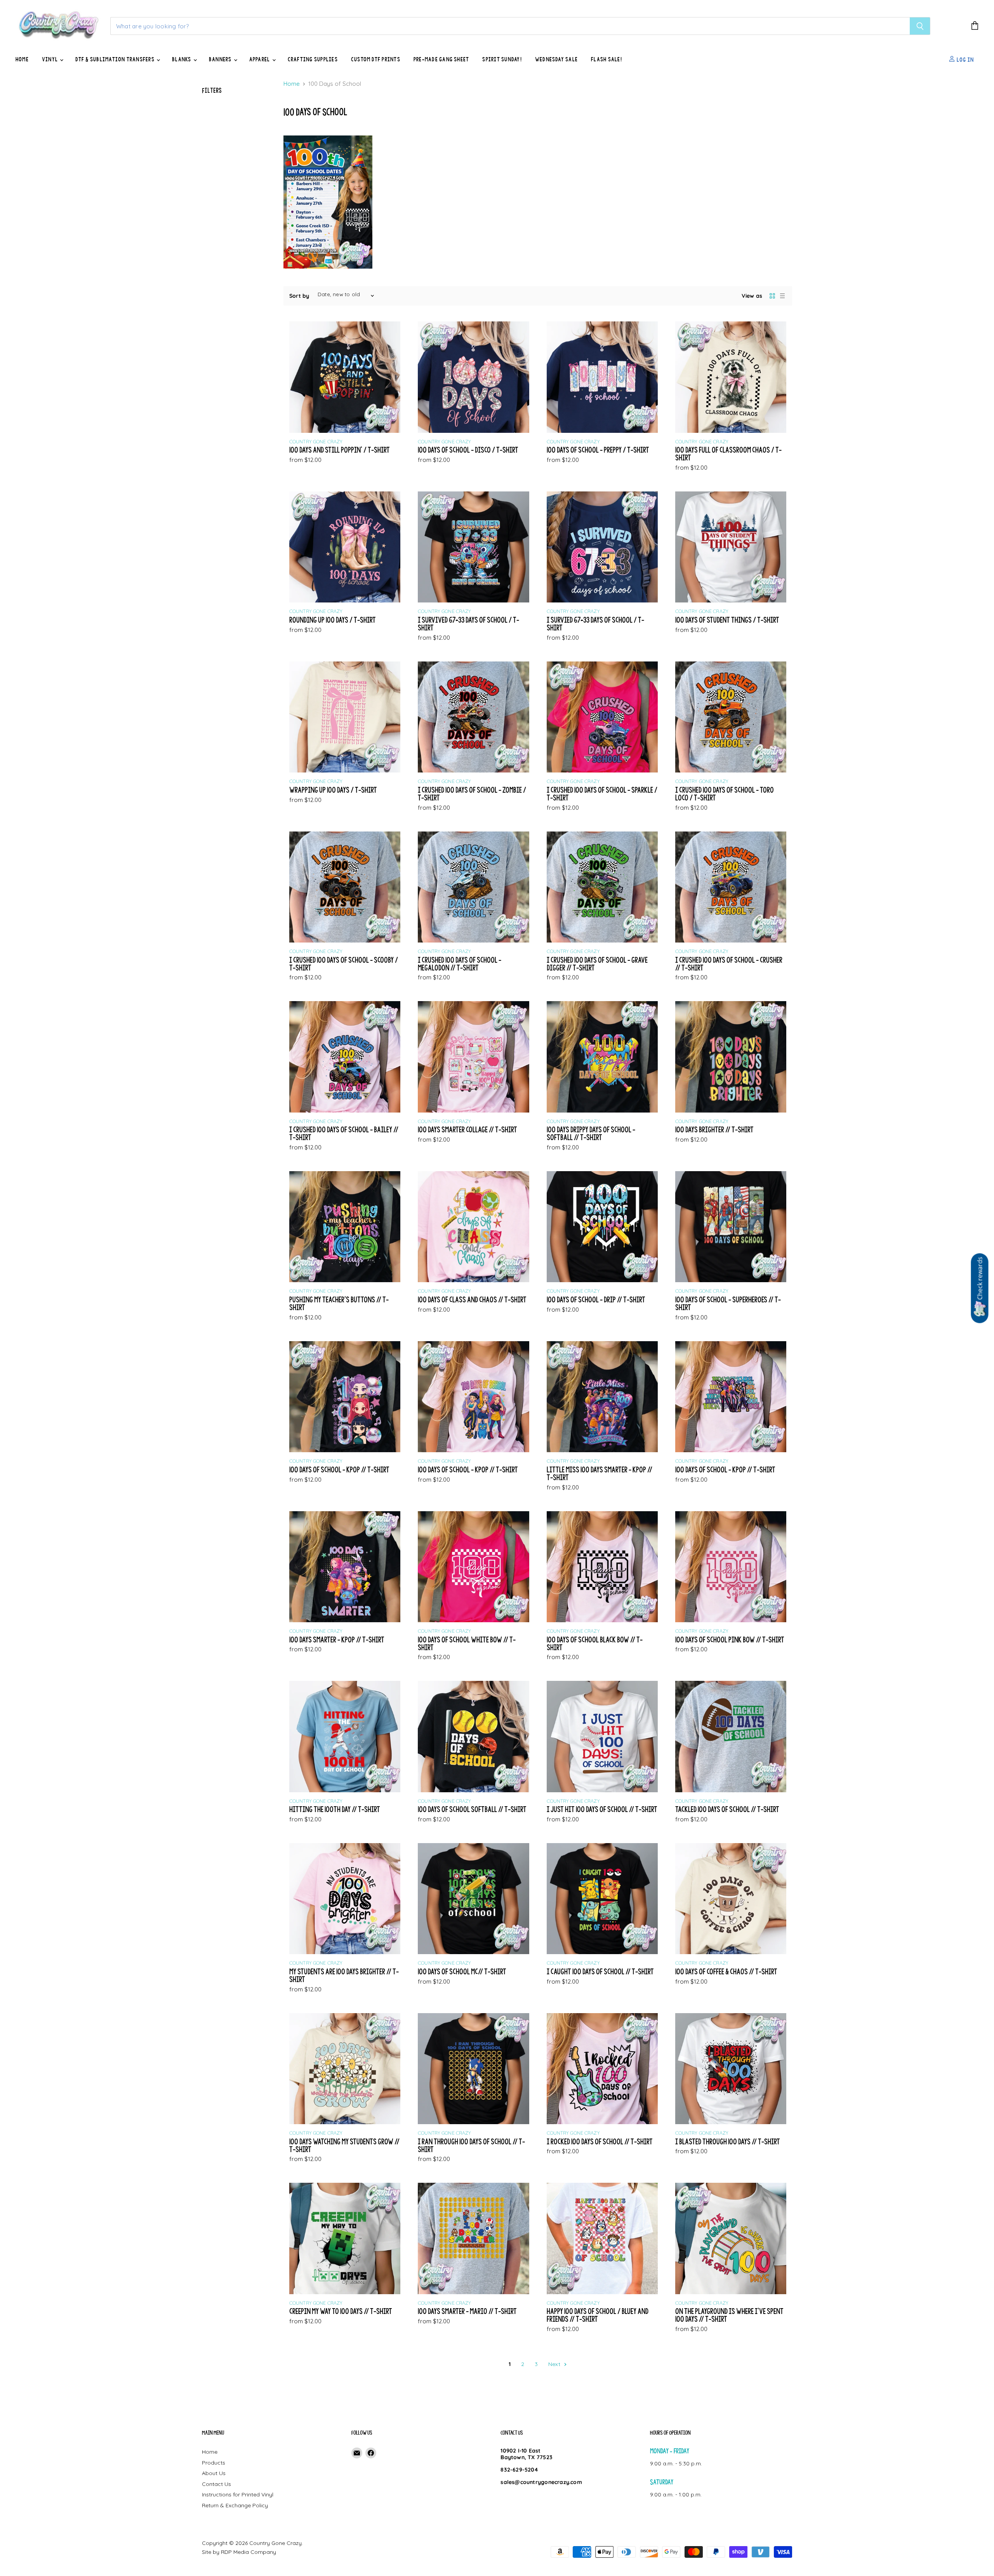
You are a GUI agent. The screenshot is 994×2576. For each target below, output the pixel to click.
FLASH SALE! (606, 59)
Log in (964, 59)
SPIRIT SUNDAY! (502, 59)
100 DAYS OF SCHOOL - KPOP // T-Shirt (339, 1469)
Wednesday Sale (556, 59)
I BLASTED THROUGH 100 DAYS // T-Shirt (728, 2141)
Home (22, 59)
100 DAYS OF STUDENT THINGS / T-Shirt (727, 620)
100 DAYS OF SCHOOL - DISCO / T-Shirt (468, 450)
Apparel (260, 59)
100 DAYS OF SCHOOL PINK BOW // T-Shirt (730, 1640)
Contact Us (216, 2484)
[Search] (920, 26)
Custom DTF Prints (376, 59)
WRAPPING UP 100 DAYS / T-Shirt (333, 790)
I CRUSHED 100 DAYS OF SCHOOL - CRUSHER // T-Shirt (729, 964)
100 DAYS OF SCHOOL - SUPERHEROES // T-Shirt (728, 1303)
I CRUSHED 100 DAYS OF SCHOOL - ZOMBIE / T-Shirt (472, 794)
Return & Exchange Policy (235, 2505)
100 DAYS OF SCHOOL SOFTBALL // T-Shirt (472, 1809)
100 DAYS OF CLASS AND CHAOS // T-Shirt (472, 1299)
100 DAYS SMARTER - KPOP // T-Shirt (337, 1640)
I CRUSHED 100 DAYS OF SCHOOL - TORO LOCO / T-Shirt (725, 794)
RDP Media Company (248, 2552)
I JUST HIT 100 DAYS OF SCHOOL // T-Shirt (602, 1809)
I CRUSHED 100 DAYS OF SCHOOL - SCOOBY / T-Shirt (344, 964)
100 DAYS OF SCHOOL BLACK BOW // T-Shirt (595, 1643)
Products (214, 2463)
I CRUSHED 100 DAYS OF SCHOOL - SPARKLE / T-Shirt (602, 794)
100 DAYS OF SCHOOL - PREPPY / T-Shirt (598, 450)
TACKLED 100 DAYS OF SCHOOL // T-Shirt (727, 1809)
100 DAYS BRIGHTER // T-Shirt (714, 1129)
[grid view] (772, 296)
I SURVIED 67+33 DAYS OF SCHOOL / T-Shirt (595, 624)
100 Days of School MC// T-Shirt (462, 1971)
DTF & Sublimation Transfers (116, 59)
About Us (214, 2473)
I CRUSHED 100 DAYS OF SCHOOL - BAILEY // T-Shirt (344, 1133)
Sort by (299, 296)
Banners (221, 59)
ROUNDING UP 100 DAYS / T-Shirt (333, 620)
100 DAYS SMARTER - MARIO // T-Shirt (467, 2311)
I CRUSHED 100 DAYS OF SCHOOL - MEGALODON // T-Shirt (460, 964)
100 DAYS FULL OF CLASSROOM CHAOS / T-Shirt (728, 454)
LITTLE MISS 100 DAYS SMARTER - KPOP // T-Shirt (600, 1473)
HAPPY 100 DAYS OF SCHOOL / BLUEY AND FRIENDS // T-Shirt (598, 2315)
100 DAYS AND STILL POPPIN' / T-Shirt (340, 450)
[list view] (782, 296)
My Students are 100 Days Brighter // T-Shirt (344, 1975)
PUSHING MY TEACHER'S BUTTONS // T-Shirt (339, 1303)
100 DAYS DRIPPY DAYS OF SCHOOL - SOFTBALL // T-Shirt (591, 1133)
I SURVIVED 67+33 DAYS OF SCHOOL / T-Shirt (468, 624)
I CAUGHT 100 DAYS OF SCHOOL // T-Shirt (600, 1971)
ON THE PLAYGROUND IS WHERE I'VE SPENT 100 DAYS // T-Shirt (729, 2315)
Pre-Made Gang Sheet (441, 59)
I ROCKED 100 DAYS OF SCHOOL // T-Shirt (600, 2141)
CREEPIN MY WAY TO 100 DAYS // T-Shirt (341, 2311)
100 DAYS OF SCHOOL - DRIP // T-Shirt (596, 1299)
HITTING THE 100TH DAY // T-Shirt (335, 1809)
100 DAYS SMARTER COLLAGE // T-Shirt (467, 1129)
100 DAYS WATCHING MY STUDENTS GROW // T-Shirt (344, 2145)
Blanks (182, 59)
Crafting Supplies (313, 59)
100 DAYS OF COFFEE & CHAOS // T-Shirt (726, 1971)
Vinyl (50, 59)
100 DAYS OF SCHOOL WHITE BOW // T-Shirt (467, 1643)
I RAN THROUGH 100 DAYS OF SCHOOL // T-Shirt (471, 2145)
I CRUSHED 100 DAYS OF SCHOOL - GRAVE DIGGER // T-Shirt (597, 964)
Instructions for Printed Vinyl (238, 2494)
